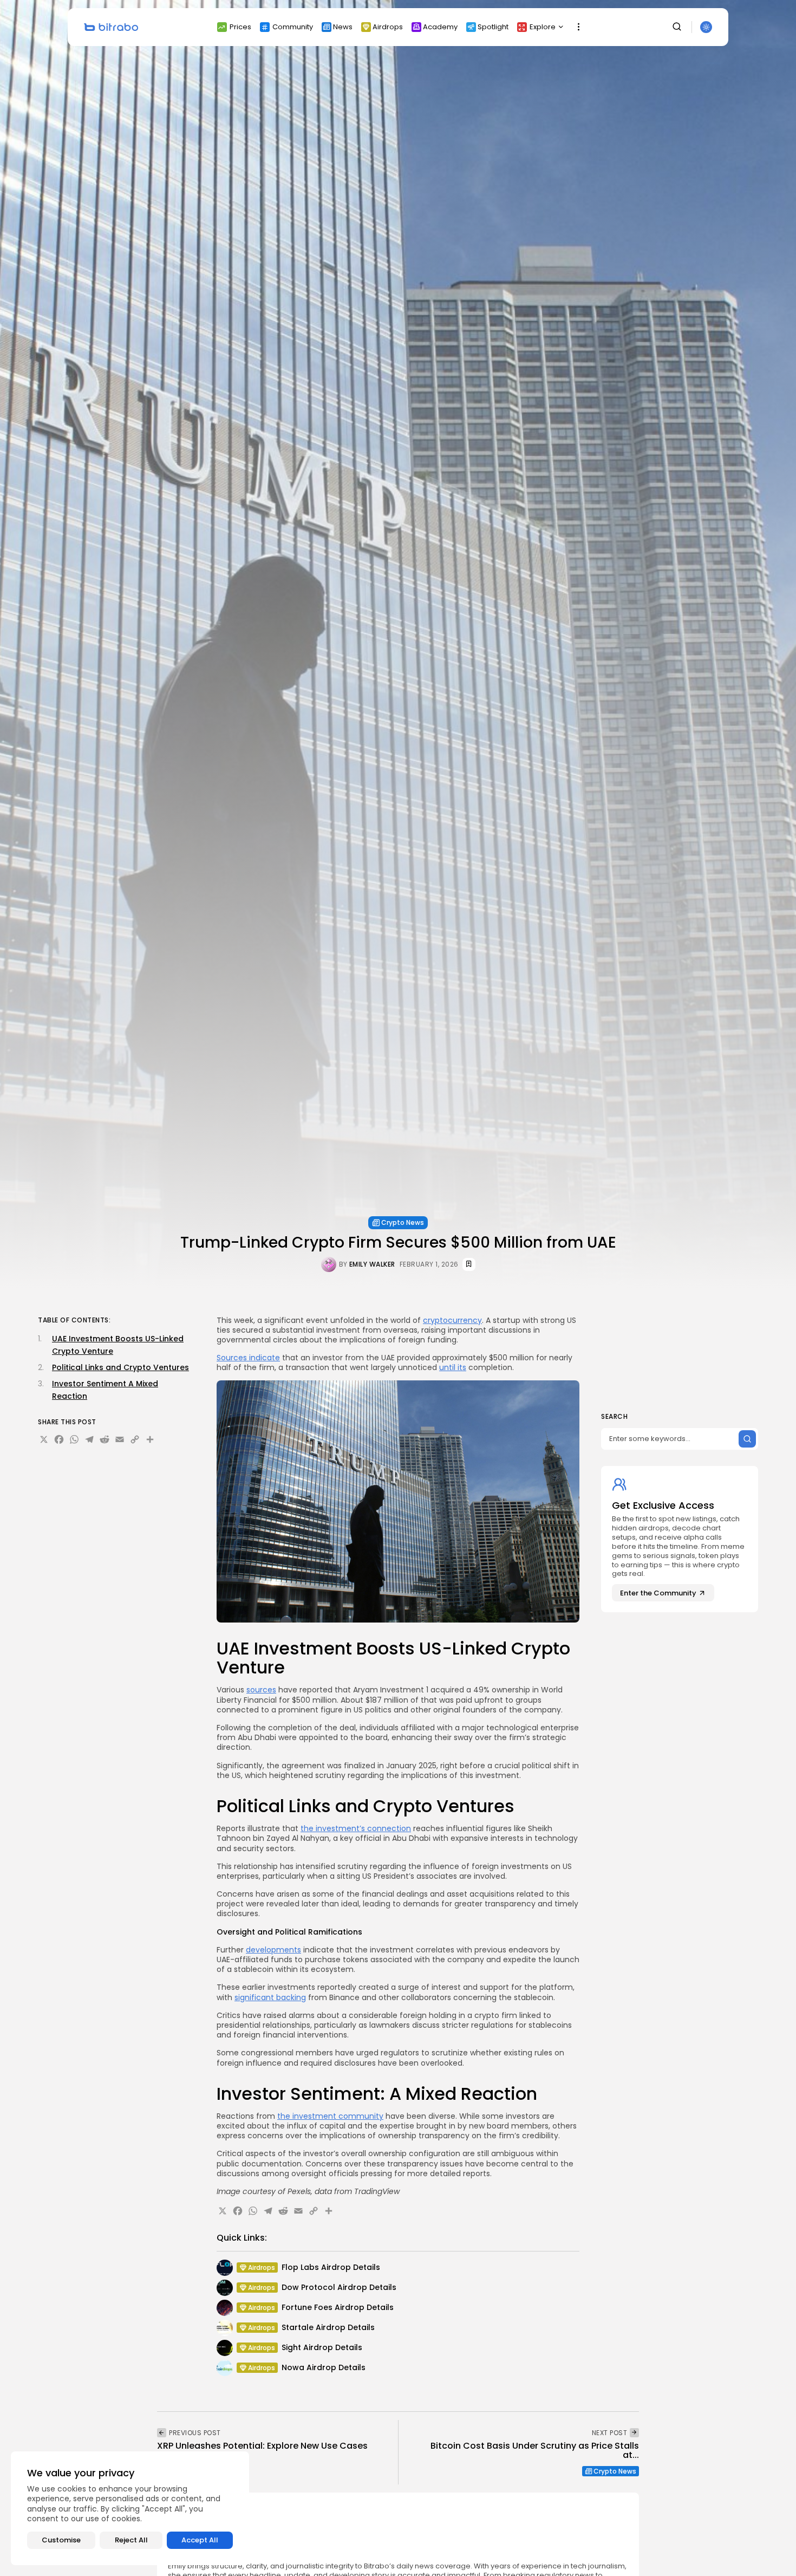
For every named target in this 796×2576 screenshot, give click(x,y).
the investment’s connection (356, 1828)
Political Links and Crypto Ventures (120, 1367)
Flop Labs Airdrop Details (331, 2267)
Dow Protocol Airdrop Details (339, 2287)
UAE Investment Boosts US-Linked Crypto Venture (118, 1345)
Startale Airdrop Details (328, 2327)
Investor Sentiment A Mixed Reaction (105, 1390)
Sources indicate (248, 1358)
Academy (440, 27)
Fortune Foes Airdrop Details (338, 2307)
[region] (130, 2508)
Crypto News (403, 1222)
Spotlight (493, 27)
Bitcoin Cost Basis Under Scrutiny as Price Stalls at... (535, 2451)
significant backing (270, 1997)
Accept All (200, 2540)
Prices (240, 27)
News (343, 27)
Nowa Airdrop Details (324, 2367)
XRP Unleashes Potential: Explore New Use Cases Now (262, 2451)
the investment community (330, 2116)
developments (273, 1950)
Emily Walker (372, 1264)
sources (261, 1690)
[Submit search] (747, 1439)
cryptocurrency (452, 1320)
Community (293, 27)
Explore (543, 27)
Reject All (131, 2540)
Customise (61, 2540)
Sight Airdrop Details (322, 2347)
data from (333, 2191)
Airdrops (388, 27)
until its (453, 1367)
